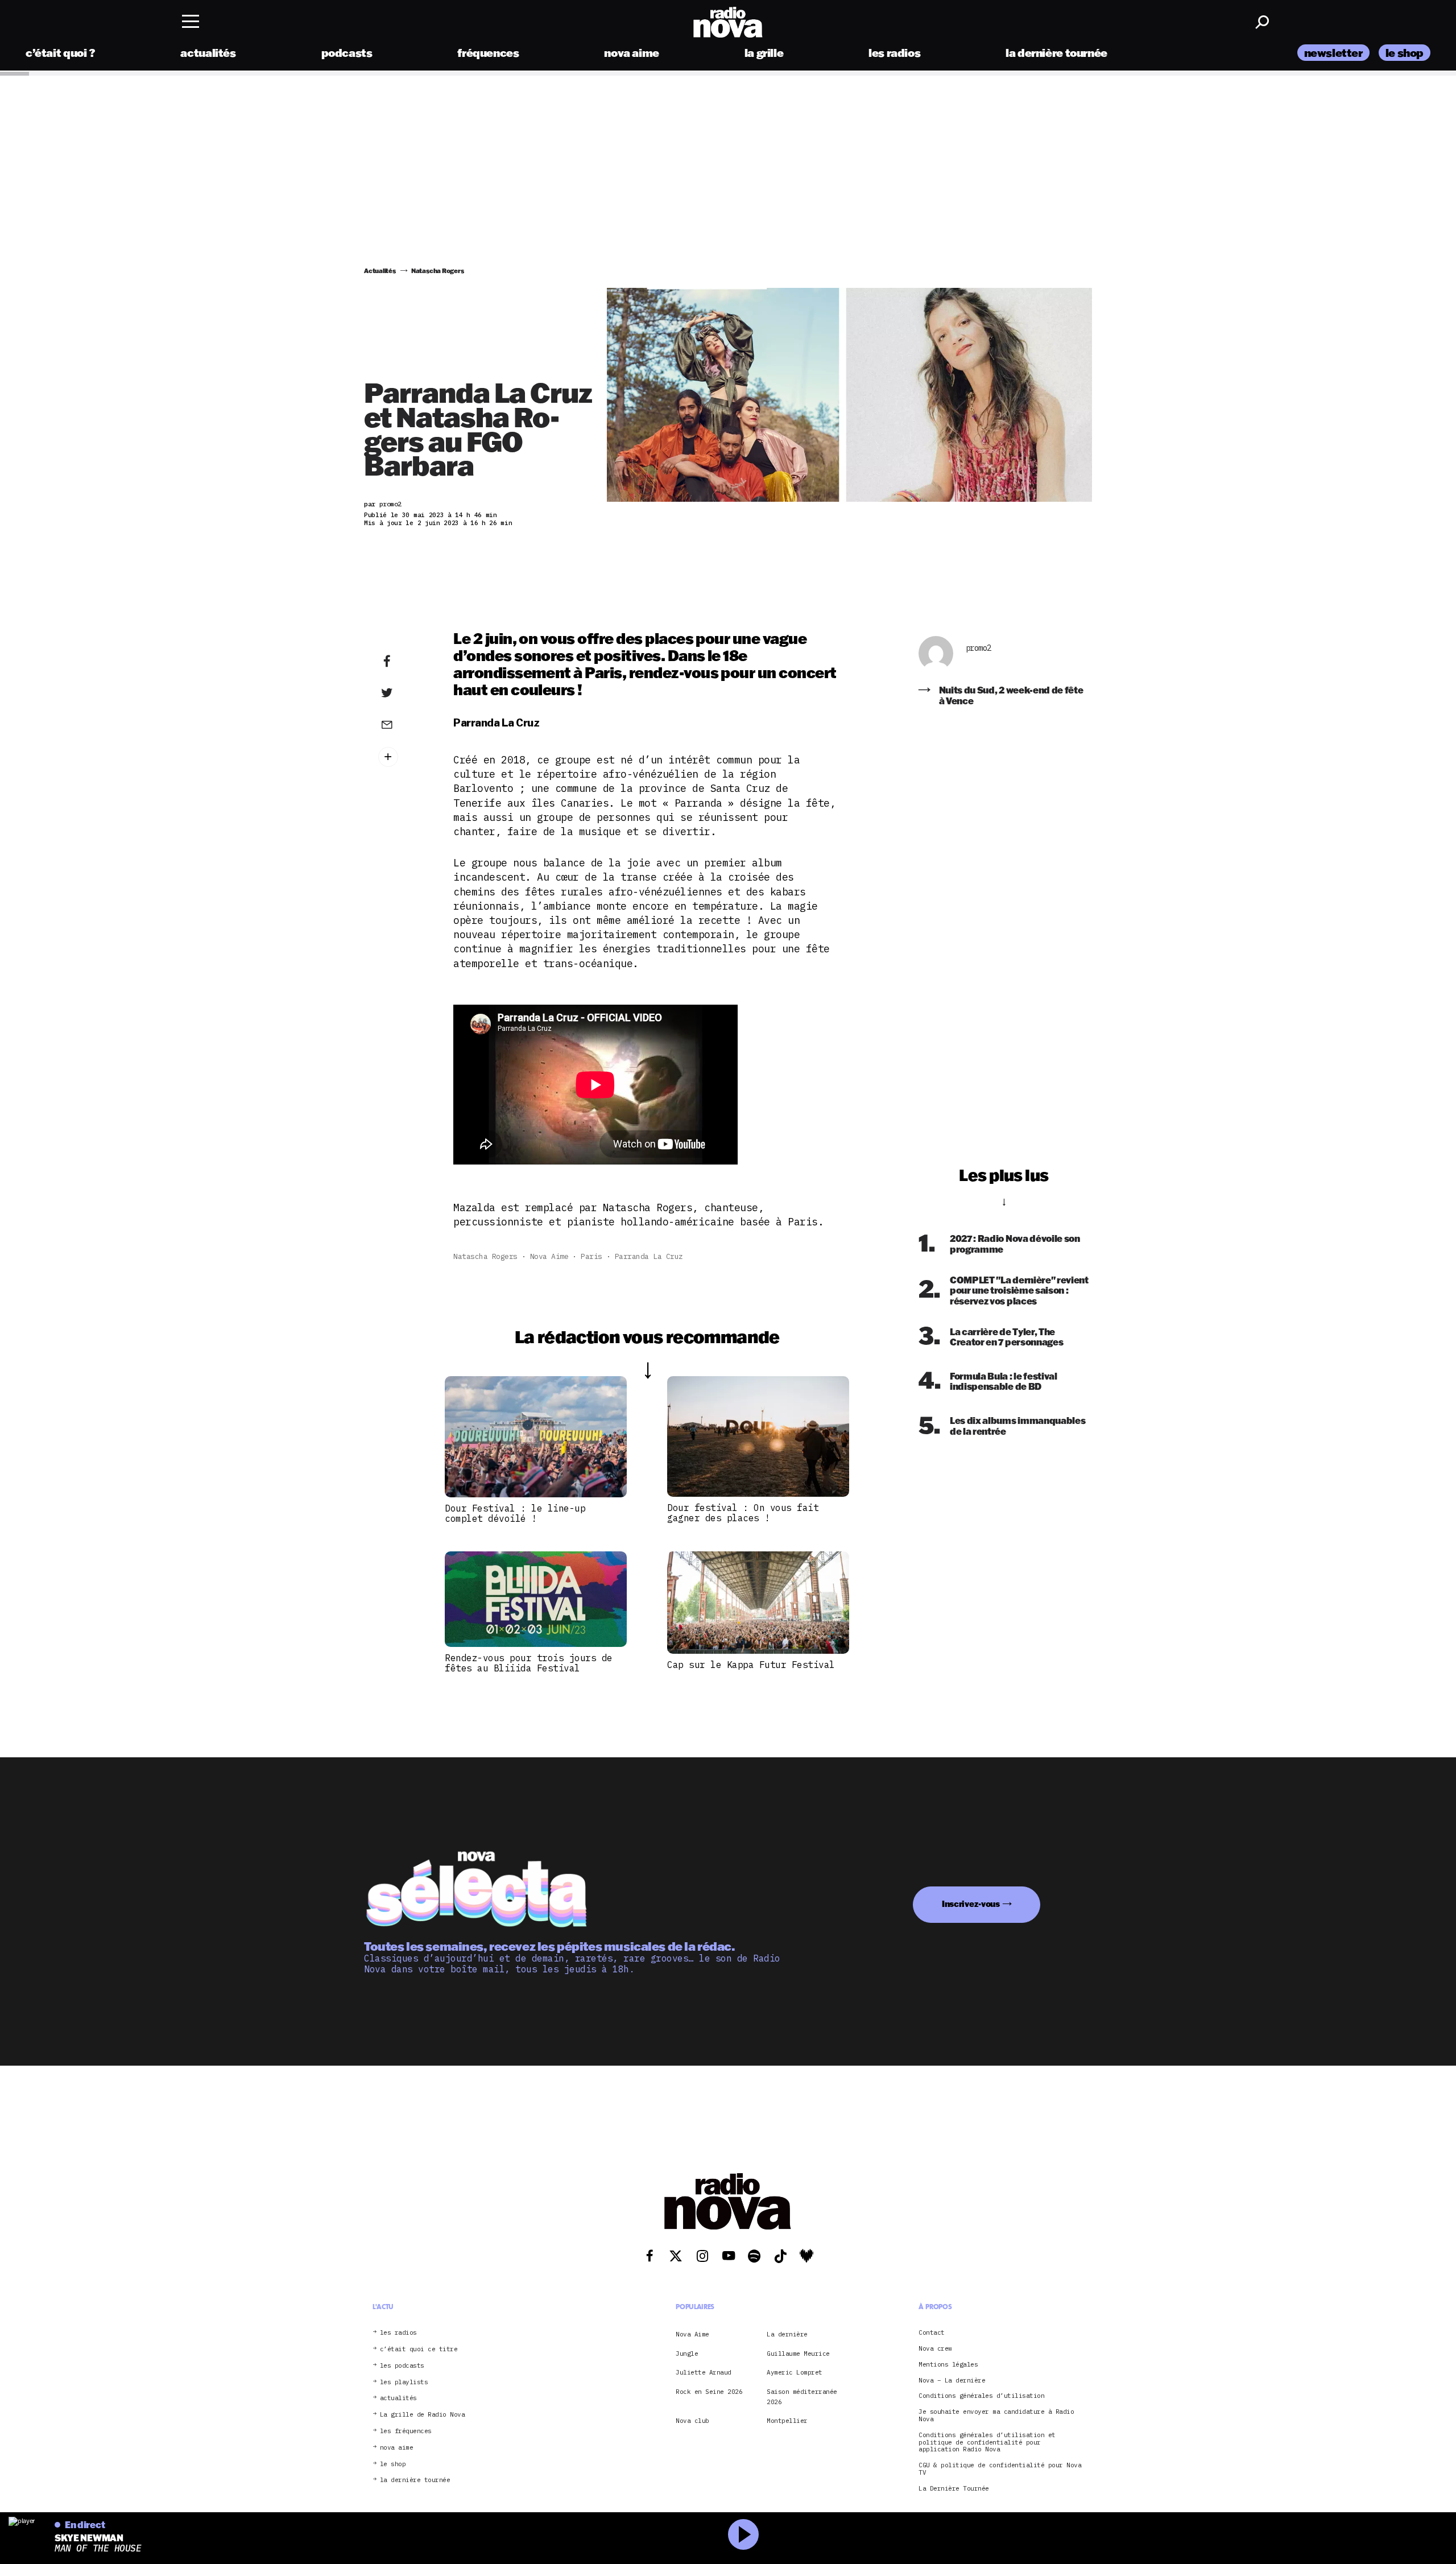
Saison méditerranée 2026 (802, 2397)
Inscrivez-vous (971, 1904)
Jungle (687, 2354)
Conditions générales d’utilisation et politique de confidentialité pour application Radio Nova (987, 2442)
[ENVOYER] (404, 724)
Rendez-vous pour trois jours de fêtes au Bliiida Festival (529, 1663)
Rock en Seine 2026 (709, 2392)
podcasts (347, 53)
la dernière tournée (1056, 53)
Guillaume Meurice (798, 2354)
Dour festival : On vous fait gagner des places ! (743, 1513)
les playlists (404, 2382)
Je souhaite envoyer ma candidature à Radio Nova (996, 2416)
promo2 (979, 648)
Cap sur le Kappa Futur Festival (751, 1665)
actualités (208, 53)
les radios (894, 53)
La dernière (787, 2334)
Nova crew (935, 2349)
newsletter (1333, 53)
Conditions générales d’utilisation (981, 2396)
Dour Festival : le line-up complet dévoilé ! (515, 1513)
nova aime (632, 53)
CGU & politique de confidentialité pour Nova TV (1000, 2469)
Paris (591, 1256)
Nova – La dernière (952, 2381)
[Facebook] (404, 662)
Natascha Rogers (485, 1256)
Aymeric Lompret (795, 2372)
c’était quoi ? (61, 53)
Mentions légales (948, 2365)
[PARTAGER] (404, 693)
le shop (1405, 53)
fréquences (488, 53)
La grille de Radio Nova (423, 2415)
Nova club (692, 2421)
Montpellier (787, 2421)
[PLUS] (404, 757)
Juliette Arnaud (704, 2372)
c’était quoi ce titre (419, 2349)
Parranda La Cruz (649, 1256)
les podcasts (402, 2366)
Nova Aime (549, 1256)
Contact (932, 2333)
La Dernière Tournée (954, 2489)
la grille (764, 53)
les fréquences (406, 2431)
